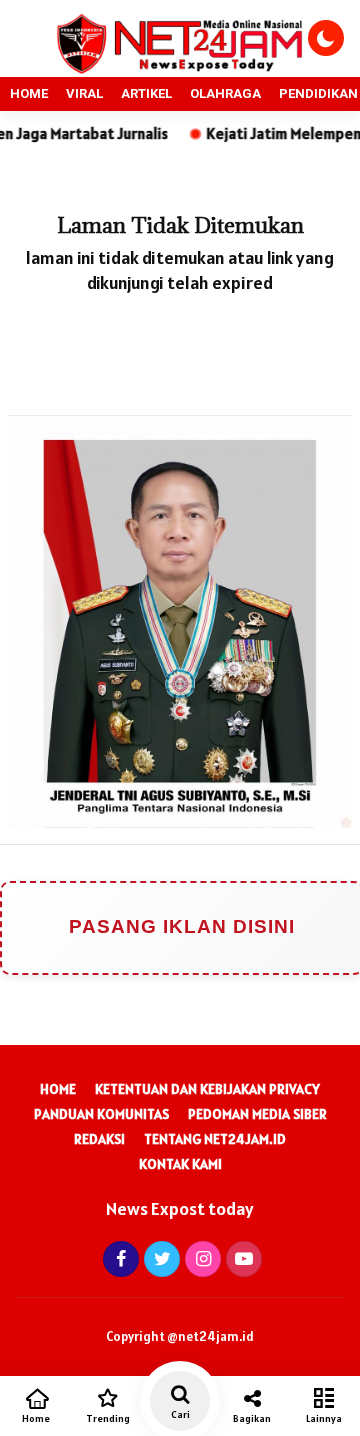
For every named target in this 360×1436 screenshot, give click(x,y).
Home (58, 1089)
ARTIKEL (146, 93)
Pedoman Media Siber (257, 1114)
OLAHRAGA (225, 93)
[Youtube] (241, 1258)
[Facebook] (118, 1258)
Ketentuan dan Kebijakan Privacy (207, 1089)
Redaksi (99, 1139)
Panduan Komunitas (101, 1114)
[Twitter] (159, 1258)
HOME (29, 93)
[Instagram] (200, 1258)
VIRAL (84, 93)
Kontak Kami (180, 1164)
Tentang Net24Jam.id (215, 1139)
